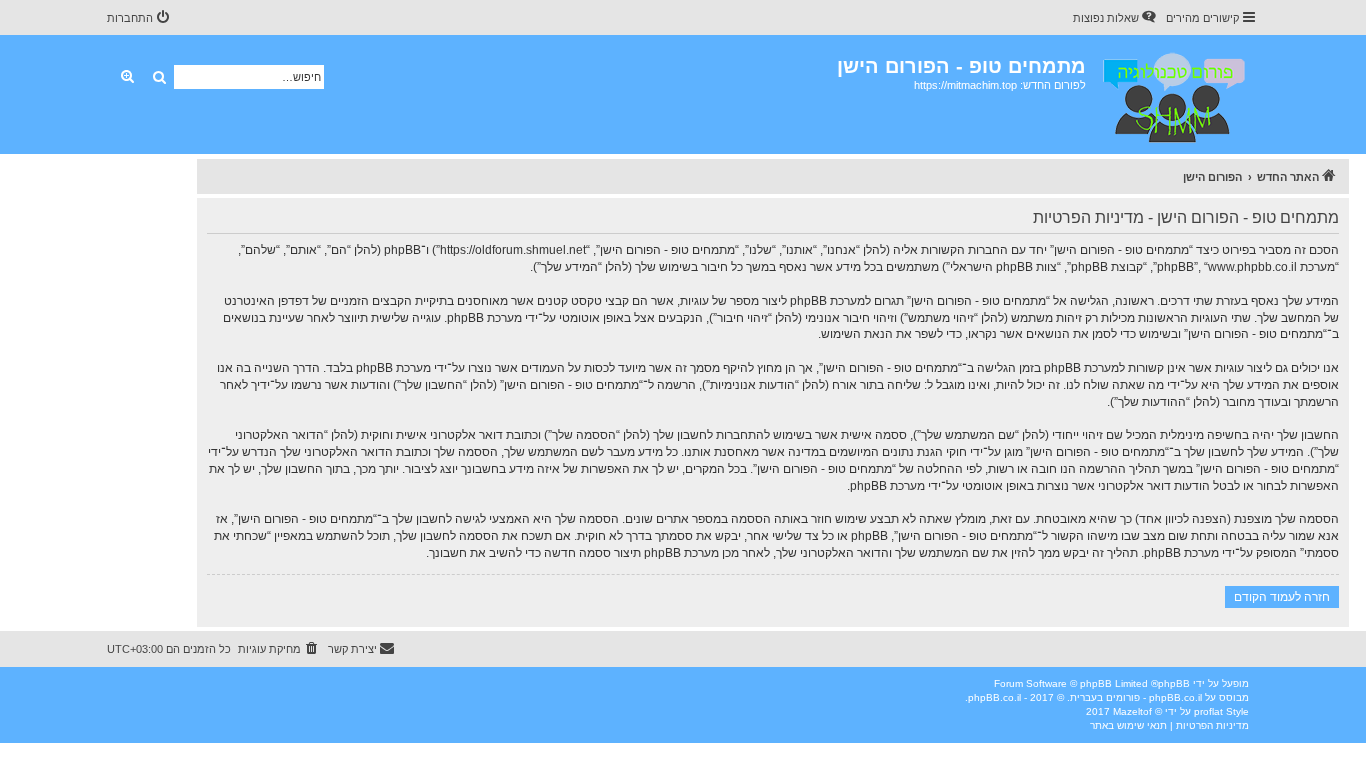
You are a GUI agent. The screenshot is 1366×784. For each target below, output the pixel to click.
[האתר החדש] (1172, 94)
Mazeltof (1132, 711)
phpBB (1174, 683)
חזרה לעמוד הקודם (1282, 596)
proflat (1208, 711)
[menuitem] (1116, 18)
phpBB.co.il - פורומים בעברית (1136, 697)
